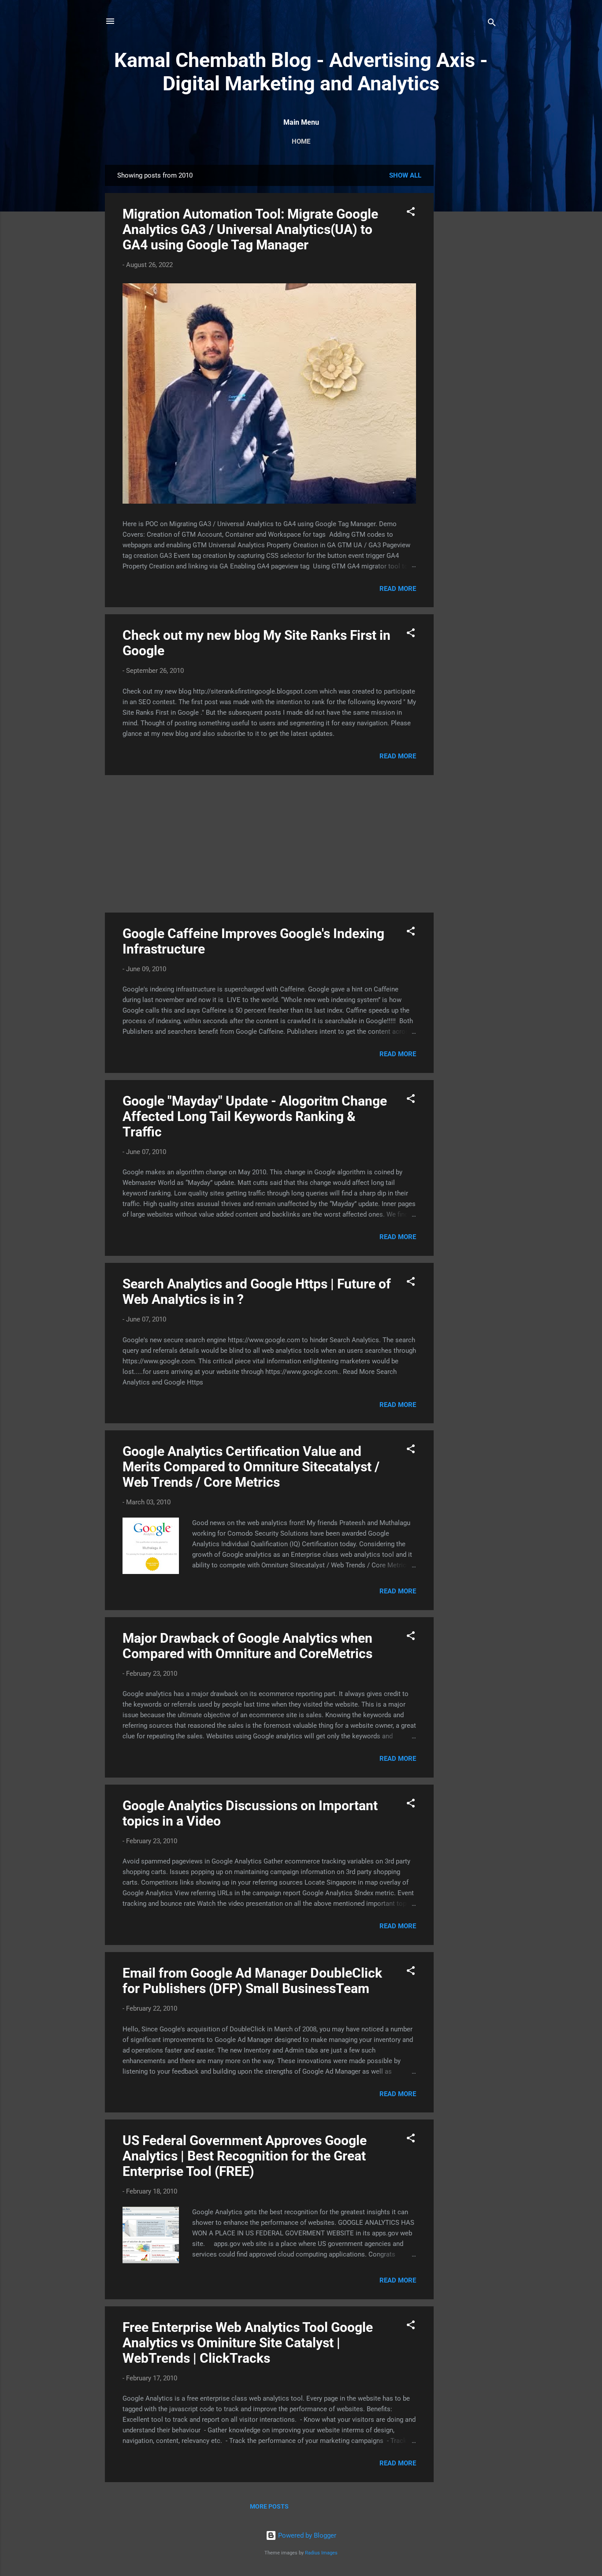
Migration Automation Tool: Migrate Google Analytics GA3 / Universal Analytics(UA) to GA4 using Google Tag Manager (250, 229)
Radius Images (321, 2553)
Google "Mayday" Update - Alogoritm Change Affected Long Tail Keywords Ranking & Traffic (255, 1116)
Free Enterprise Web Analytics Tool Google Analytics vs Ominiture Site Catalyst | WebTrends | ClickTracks (248, 2343)
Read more (398, 589)
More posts (269, 2506)
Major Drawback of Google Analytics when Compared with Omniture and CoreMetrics (247, 1646)
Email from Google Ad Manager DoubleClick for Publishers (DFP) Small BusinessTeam (252, 1981)
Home (301, 141)
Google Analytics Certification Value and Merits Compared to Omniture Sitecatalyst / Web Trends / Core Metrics (251, 1467)
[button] (411, 213)
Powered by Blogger (306, 2535)
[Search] (492, 24)
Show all (405, 175)
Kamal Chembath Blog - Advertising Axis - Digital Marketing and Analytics (301, 72)
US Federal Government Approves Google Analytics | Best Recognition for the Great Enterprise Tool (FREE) (245, 2156)
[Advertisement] (469, 297)
